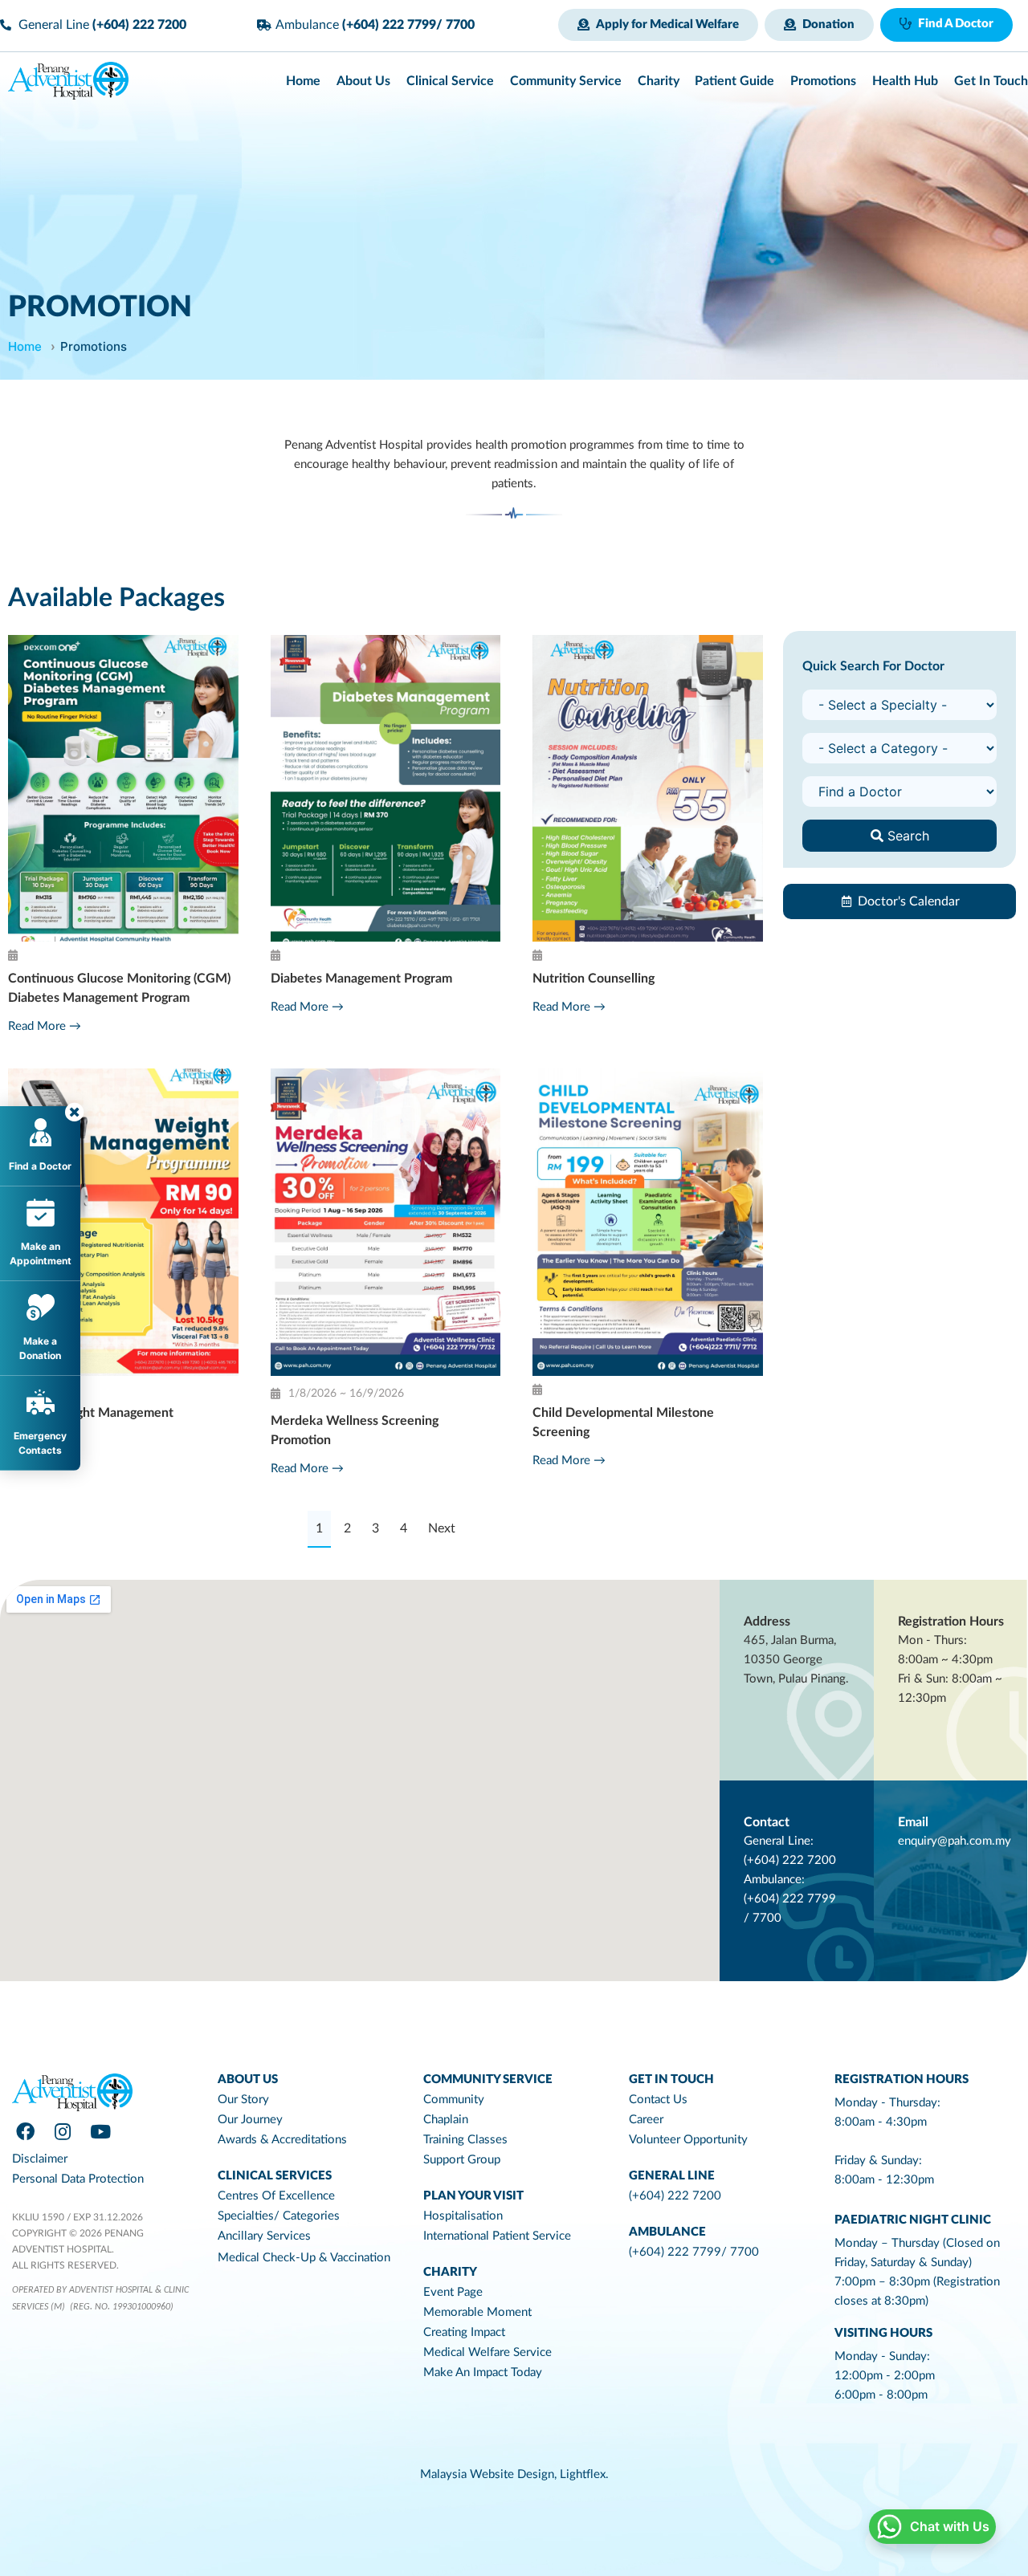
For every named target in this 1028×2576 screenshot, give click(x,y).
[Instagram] (63, 2132)
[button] (658, 25)
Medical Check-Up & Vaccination (304, 2258)
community (454, 2100)
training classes (465, 2140)
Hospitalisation (463, 2216)
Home (25, 346)
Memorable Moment (477, 2312)
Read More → (45, 1026)
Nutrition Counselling (594, 979)
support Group (462, 2160)
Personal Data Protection (78, 2179)
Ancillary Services (264, 2236)
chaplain (446, 2120)
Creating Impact (464, 2332)
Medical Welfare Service (487, 2352)
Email (913, 1822)
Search (906, 836)
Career (646, 2120)
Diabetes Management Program (361, 979)
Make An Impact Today (483, 2373)
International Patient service (497, 2236)
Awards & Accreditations (282, 2140)
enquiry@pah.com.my (955, 1841)
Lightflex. (584, 2474)
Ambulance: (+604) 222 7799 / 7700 (790, 1899)
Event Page (453, 2292)
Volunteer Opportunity (688, 2140)
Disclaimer (40, 2159)
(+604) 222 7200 (675, 2196)
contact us (658, 2100)
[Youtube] (100, 2132)
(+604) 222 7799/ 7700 (694, 2252)
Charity (450, 2272)
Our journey (250, 2120)
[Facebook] (25, 2132)
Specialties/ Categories (279, 2216)
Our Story (243, 2100)
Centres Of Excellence (276, 2196)
